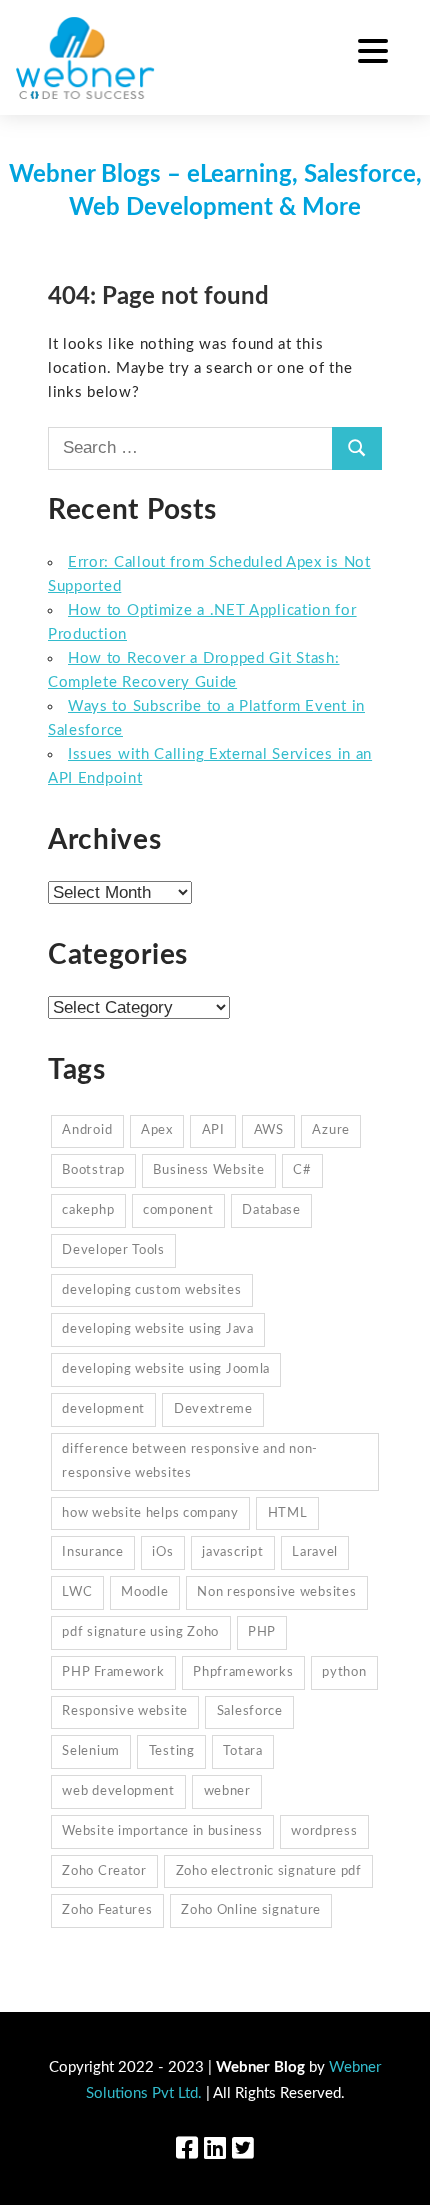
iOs (162, 1552)
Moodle (144, 1592)
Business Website (208, 1170)
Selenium (91, 1751)
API (213, 1130)
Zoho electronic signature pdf (269, 1871)
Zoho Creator (104, 1871)
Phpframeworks (243, 1672)
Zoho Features (107, 1910)
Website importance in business (162, 1831)
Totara (242, 1751)
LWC (77, 1592)
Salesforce (250, 1711)
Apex (157, 1130)
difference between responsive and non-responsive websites (190, 1461)
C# (302, 1170)
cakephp (88, 1210)
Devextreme (213, 1409)
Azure (331, 1130)
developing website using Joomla (166, 1369)
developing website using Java (157, 1329)
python (344, 1672)
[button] (373, 54)
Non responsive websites (276, 1592)
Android (87, 1130)
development (103, 1409)
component (178, 1210)
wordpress (324, 1831)
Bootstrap (93, 1170)
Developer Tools (113, 1250)
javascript (232, 1552)
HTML (288, 1513)
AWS (269, 1130)
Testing (172, 1751)
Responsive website (125, 1711)
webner (227, 1791)
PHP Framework (113, 1672)
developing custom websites (151, 1290)
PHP (262, 1632)
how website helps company (150, 1513)
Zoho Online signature (251, 1910)
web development (118, 1791)
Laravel (315, 1552)
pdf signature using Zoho (140, 1632)
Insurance (92, 1552)
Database (271, 1210)
